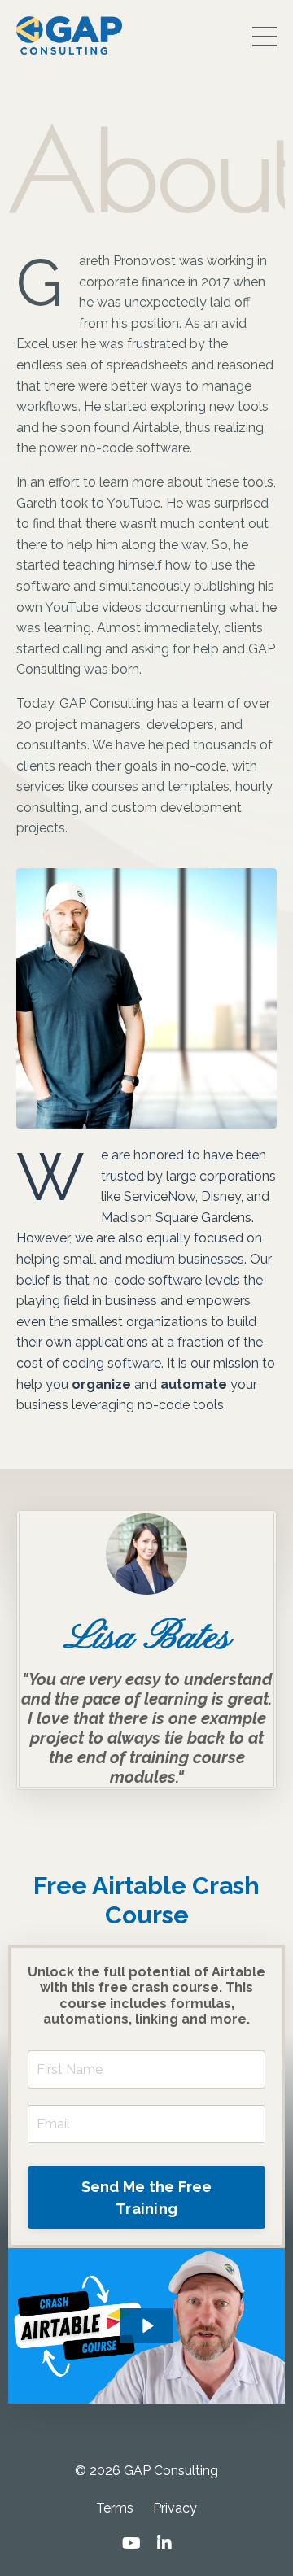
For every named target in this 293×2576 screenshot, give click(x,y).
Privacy (175, 2508)
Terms (115, 2508)
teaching (89, 565)
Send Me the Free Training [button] (147, 2198)
